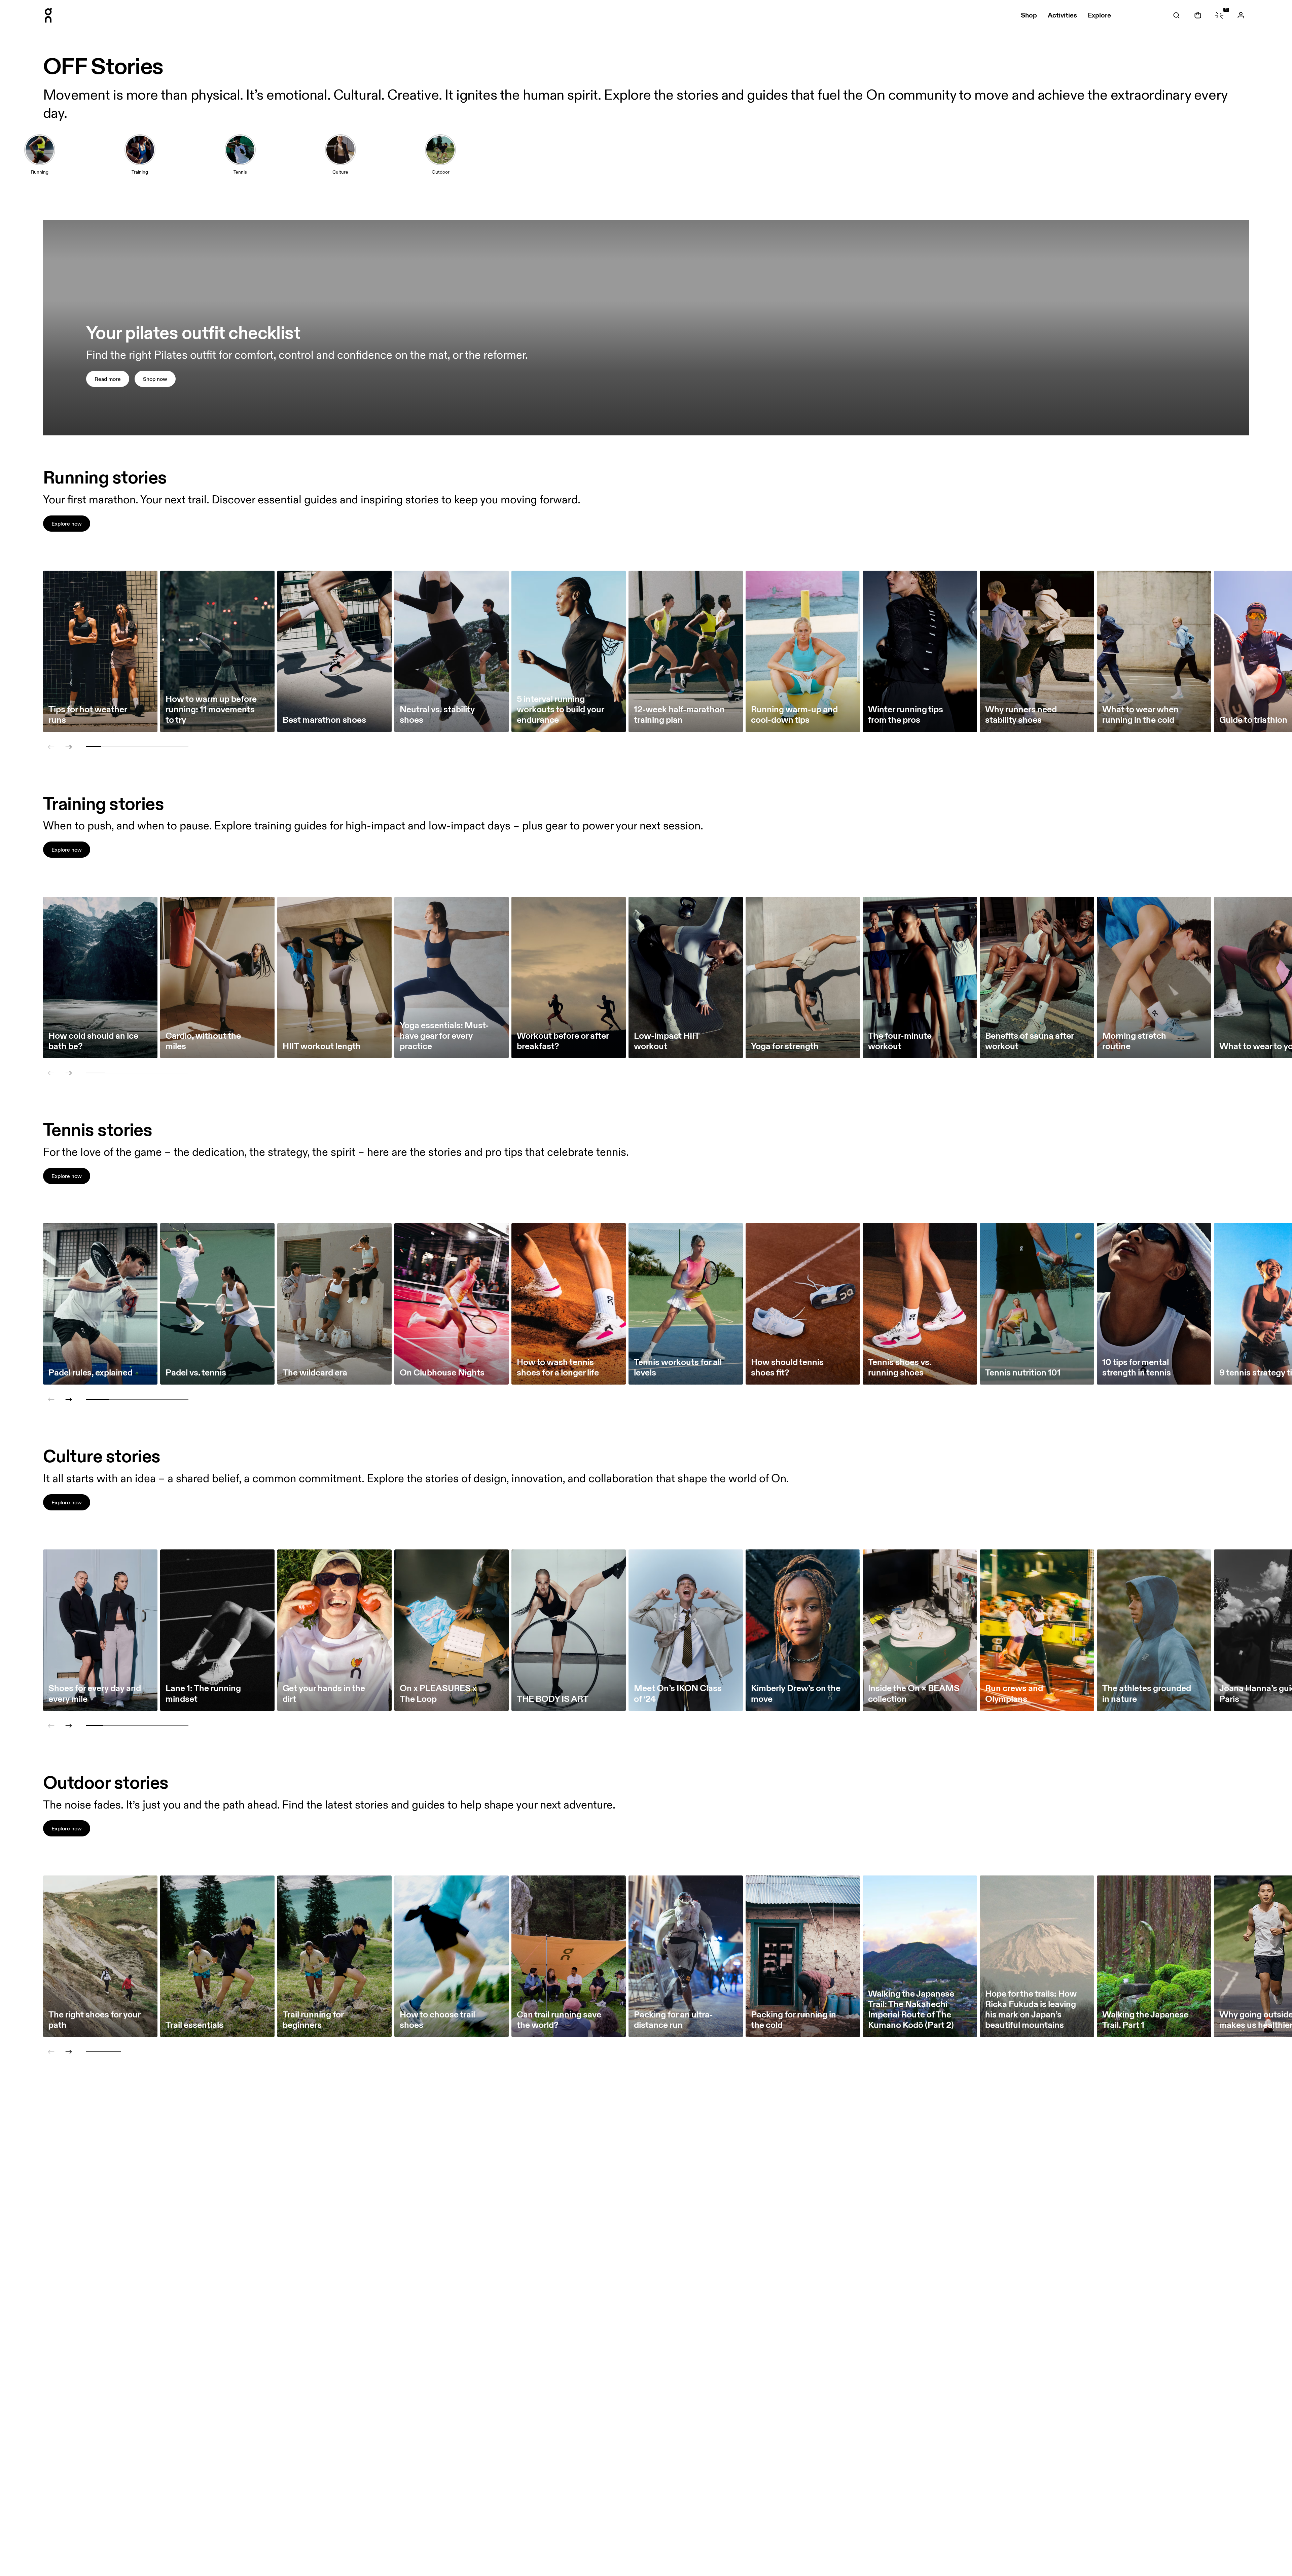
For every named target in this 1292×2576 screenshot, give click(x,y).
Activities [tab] (1062, 15)
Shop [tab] (1029, 15)
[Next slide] (69, 747)
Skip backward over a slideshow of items (68, 721)
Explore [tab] (1099, 15)
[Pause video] (1241, 427)
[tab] (1176, 15)
